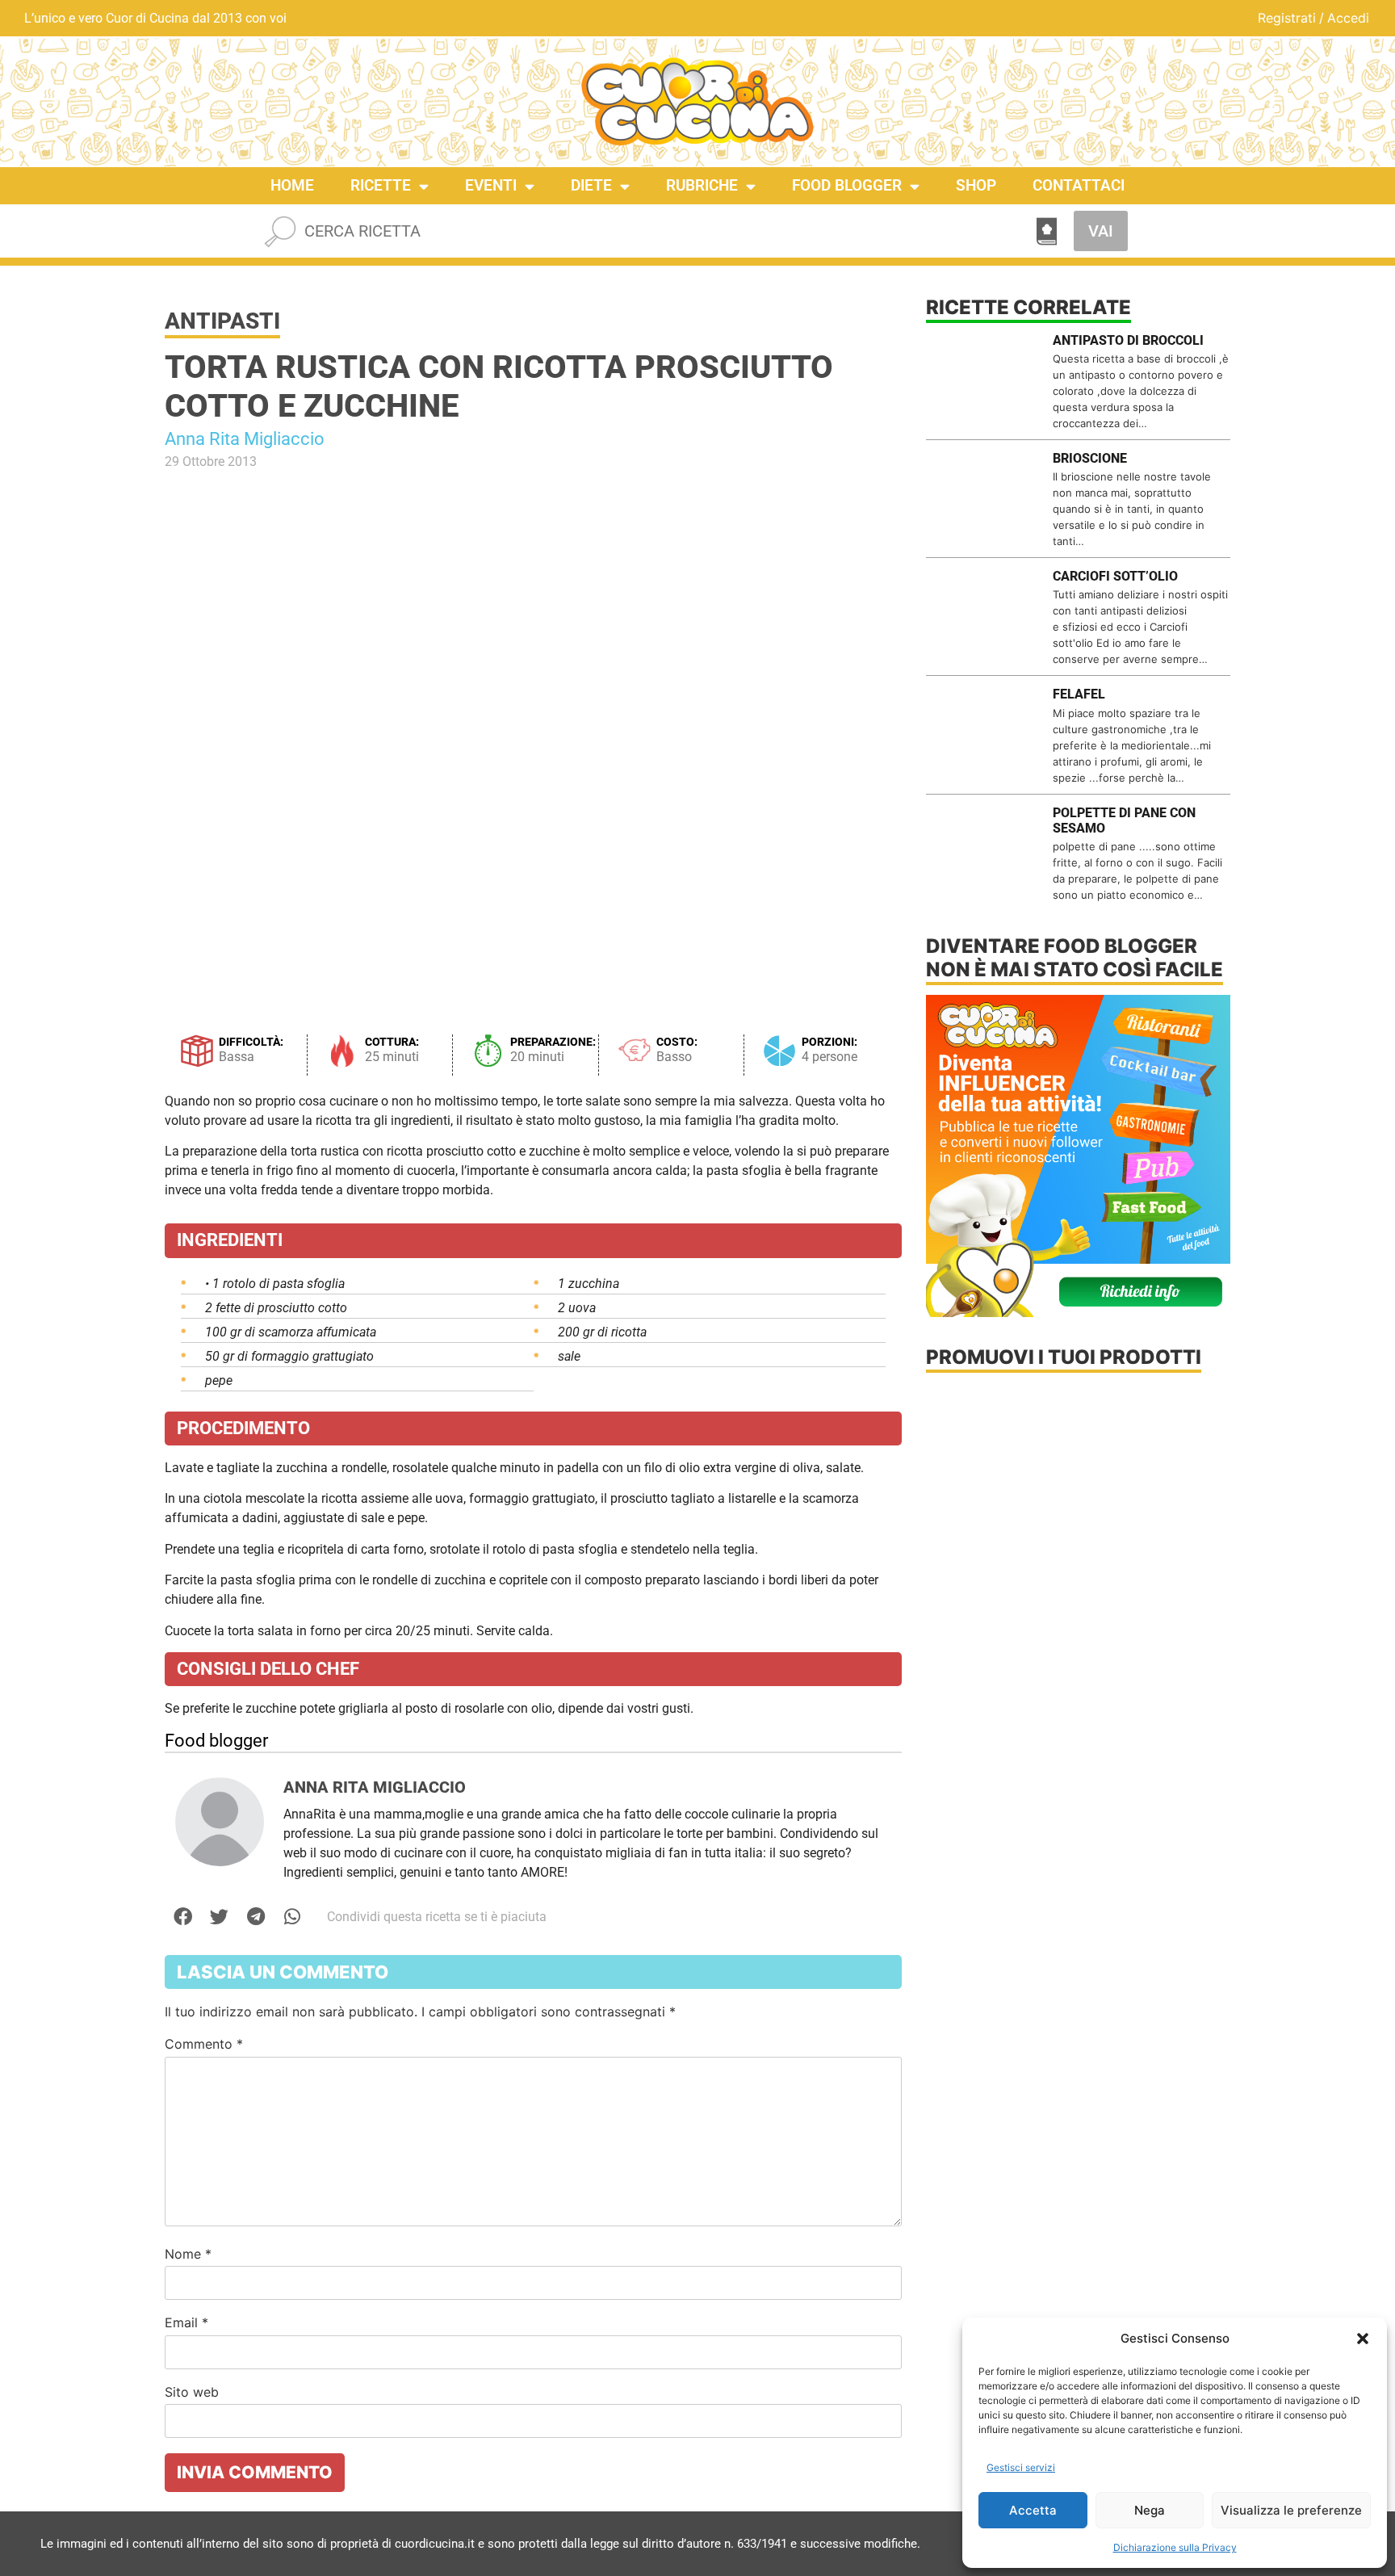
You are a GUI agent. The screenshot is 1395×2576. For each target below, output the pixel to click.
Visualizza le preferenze (1291, 2510)
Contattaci (1079, 185)
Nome (188, 2254)
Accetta (1033, 2510)
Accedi (1348, 18)
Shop (976, 185)
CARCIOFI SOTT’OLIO (1115, 576)
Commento (204, 2044)
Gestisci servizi (1021, 2467)
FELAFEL (1079, 694)
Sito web (192, 2392)
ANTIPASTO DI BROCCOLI (1128, 340)
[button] (1363, 2339)
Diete (591, 185)
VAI (1101, 231)
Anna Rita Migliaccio (245, 439)
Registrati (1287, 18)
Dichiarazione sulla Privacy (1175, 2547)
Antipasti (222, 321)
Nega (1150, 2510)
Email (186, 2322)
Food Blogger (847, 185)
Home (292, 185)
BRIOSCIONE (1090, 458)
